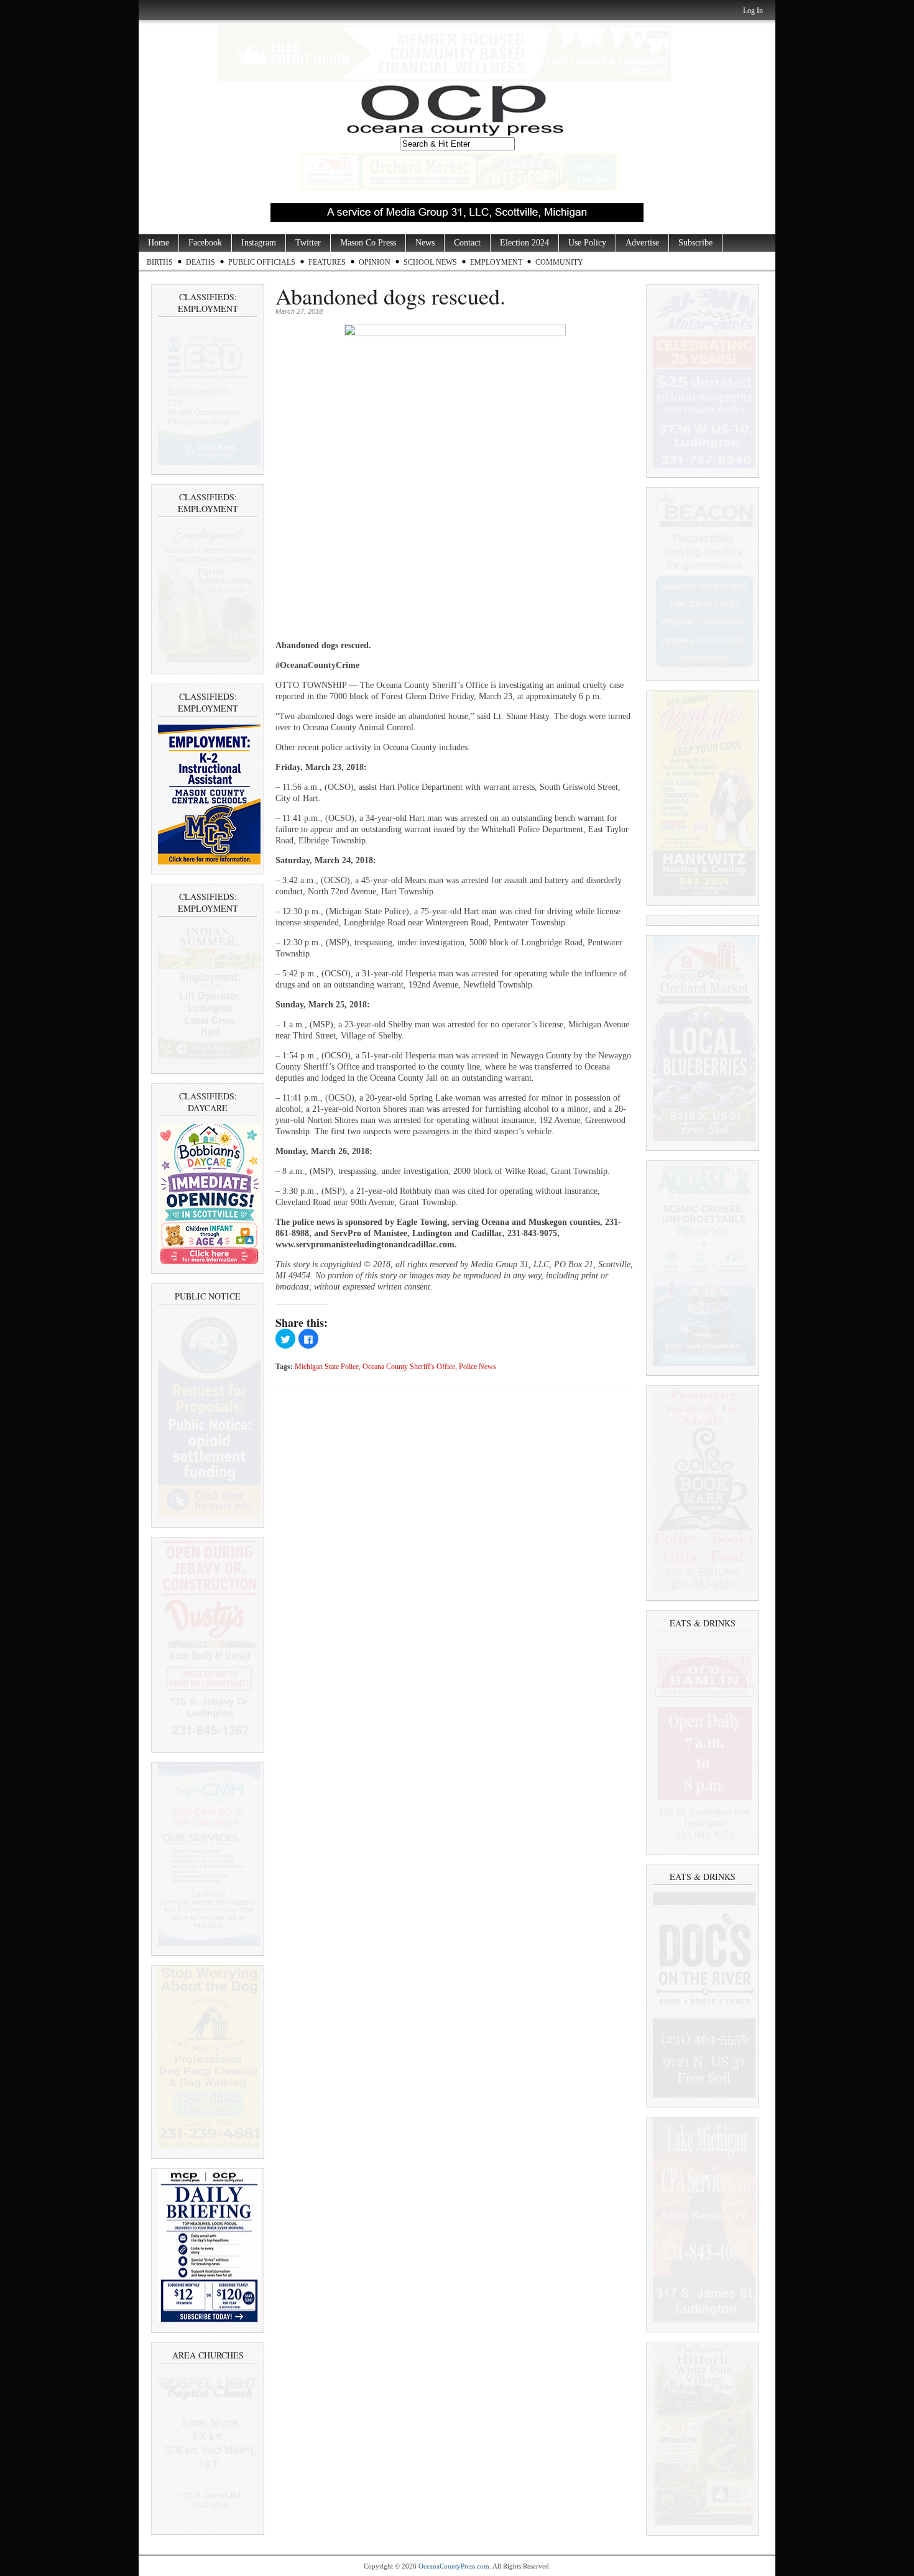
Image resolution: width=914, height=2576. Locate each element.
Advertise (642, 243)
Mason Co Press (368, 243)
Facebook (205, 243)
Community (559, 262)
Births (160, 262)
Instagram (259, 243)
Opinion (375, 262)
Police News (478, 1367)
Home (159, 243)
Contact (467, 243)
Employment (496, 262)
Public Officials (262, 262)
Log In (753, 11)
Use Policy (587, 243)
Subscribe (695, 243)
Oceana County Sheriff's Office (409, 1367)
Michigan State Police (327, 1367)
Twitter (308, 243)
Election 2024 (524, 243)
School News (430, 262)
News (425, 243)
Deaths (201, 262)
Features (327, 262)
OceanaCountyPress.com (454, 2566)
